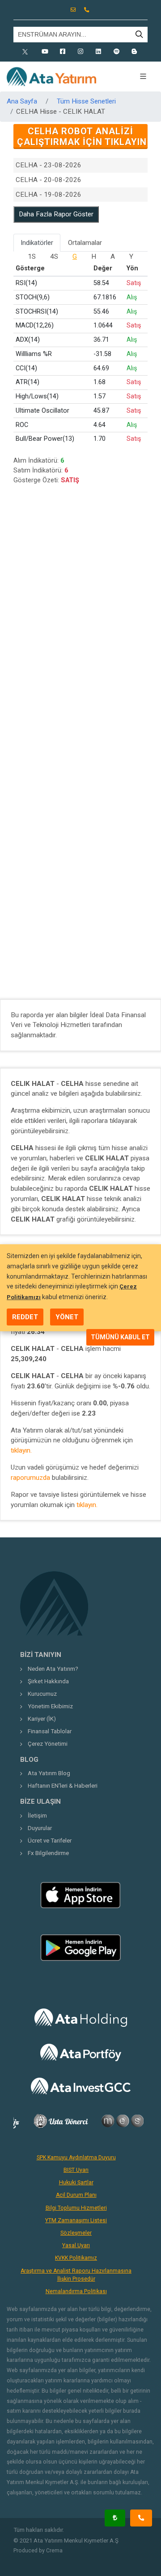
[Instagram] (80, 52)
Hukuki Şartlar (76, 2183)
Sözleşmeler (76, 2233)
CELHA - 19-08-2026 (49, 195)
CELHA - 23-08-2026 (49, 165)
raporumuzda (30, 1478)
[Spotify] (116, 52)
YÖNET (67, 1317)
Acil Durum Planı (76, 2195)
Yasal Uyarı (76, 2245)
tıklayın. (21, 1450)
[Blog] (134, 52)
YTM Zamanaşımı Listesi (76, 2220)
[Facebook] (63, 52)
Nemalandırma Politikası (76, 2291)
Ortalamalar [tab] (85, 243)
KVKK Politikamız (76, 2258)
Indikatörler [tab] (37, 243)
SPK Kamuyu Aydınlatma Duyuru (76, 2158)
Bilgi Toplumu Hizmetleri (76, 2208)
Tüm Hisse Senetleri (86, 101)
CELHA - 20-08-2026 (49, 180)
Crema (54, 2551)
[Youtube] (45, 52)
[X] (27, 52)
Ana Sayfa (22, 101)
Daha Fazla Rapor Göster (56, 214)
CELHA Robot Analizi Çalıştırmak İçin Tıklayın (82, 137)
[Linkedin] (98, 52)
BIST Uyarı (76, 2170)
